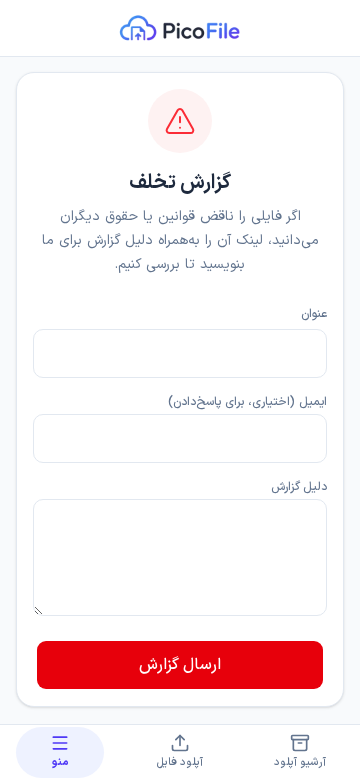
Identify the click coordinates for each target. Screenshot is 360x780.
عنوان (314, 314)
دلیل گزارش (299, 487)
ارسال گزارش (180, 665)
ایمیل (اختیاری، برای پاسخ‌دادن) (247, 402)
